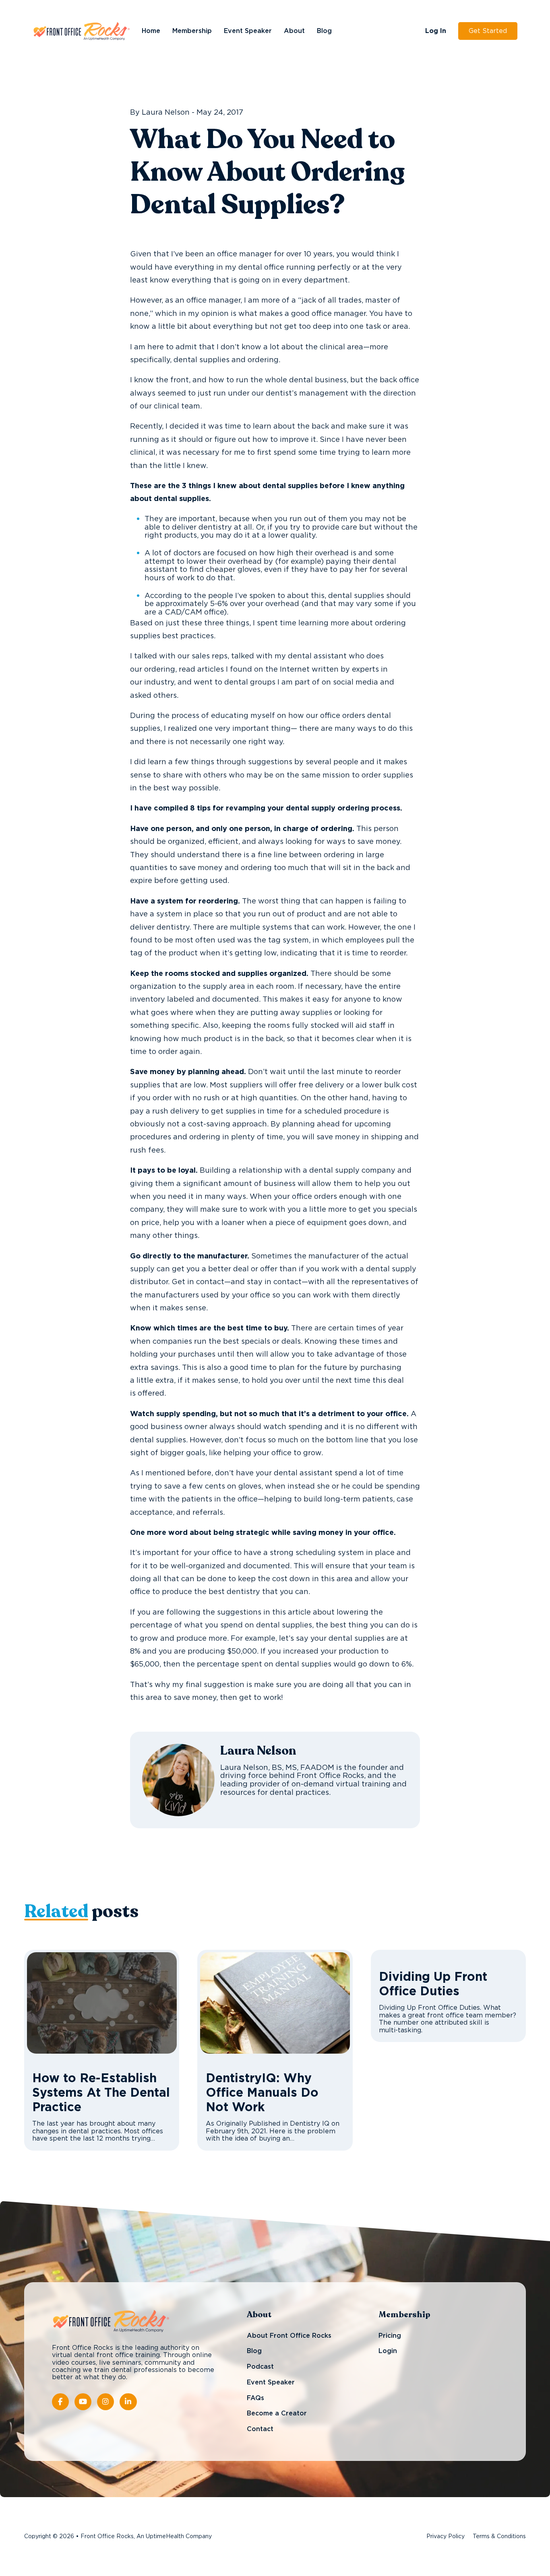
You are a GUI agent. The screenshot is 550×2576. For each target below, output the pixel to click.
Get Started (488, 31)
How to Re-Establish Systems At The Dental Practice (101, 2093)
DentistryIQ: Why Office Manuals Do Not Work (262, 2093)
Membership (192, 31)
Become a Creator (277, 2413)
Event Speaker (248, 31)
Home (151, 31)
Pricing (390, 2336)
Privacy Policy (446, 2537)
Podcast (260, 2367)
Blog (324, 31)
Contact (260, 2429)
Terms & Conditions (499, 2537)
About (294, 31)
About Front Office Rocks (289, 2336)
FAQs (255, 2398)
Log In (436, 31)
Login (388, 2351)
